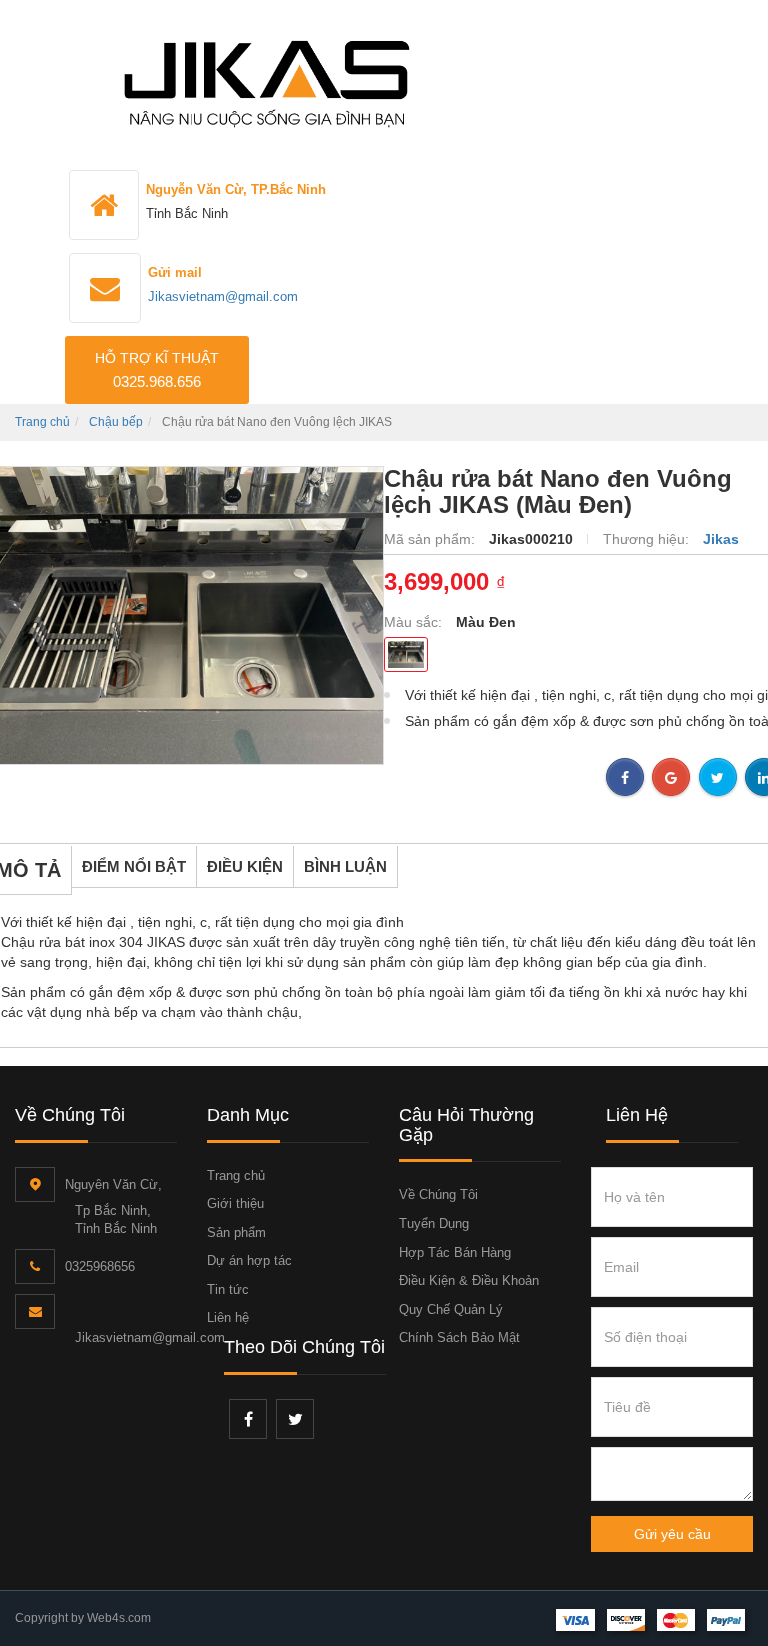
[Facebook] (248, 1419)
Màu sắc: (415, 622)
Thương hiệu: (648, 539)
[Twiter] (295, 1419)
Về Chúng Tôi (438, 1194)
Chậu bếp (116, 422)
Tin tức (228, 1289)
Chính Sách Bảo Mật (459, 1337)
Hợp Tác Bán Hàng (455, 1252)
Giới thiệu (235, 1203)
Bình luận (345, 866)
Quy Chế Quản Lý (451, 1309)
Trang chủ (42, 422)
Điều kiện (245, 866)
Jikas (721, 539)
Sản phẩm (236, 1232)
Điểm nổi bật (134, 866)
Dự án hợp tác (249, 1260)
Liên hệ (228, 1317)
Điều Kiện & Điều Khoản (469, 1280)
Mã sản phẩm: (431, 539)
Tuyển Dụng (434, 1223)
